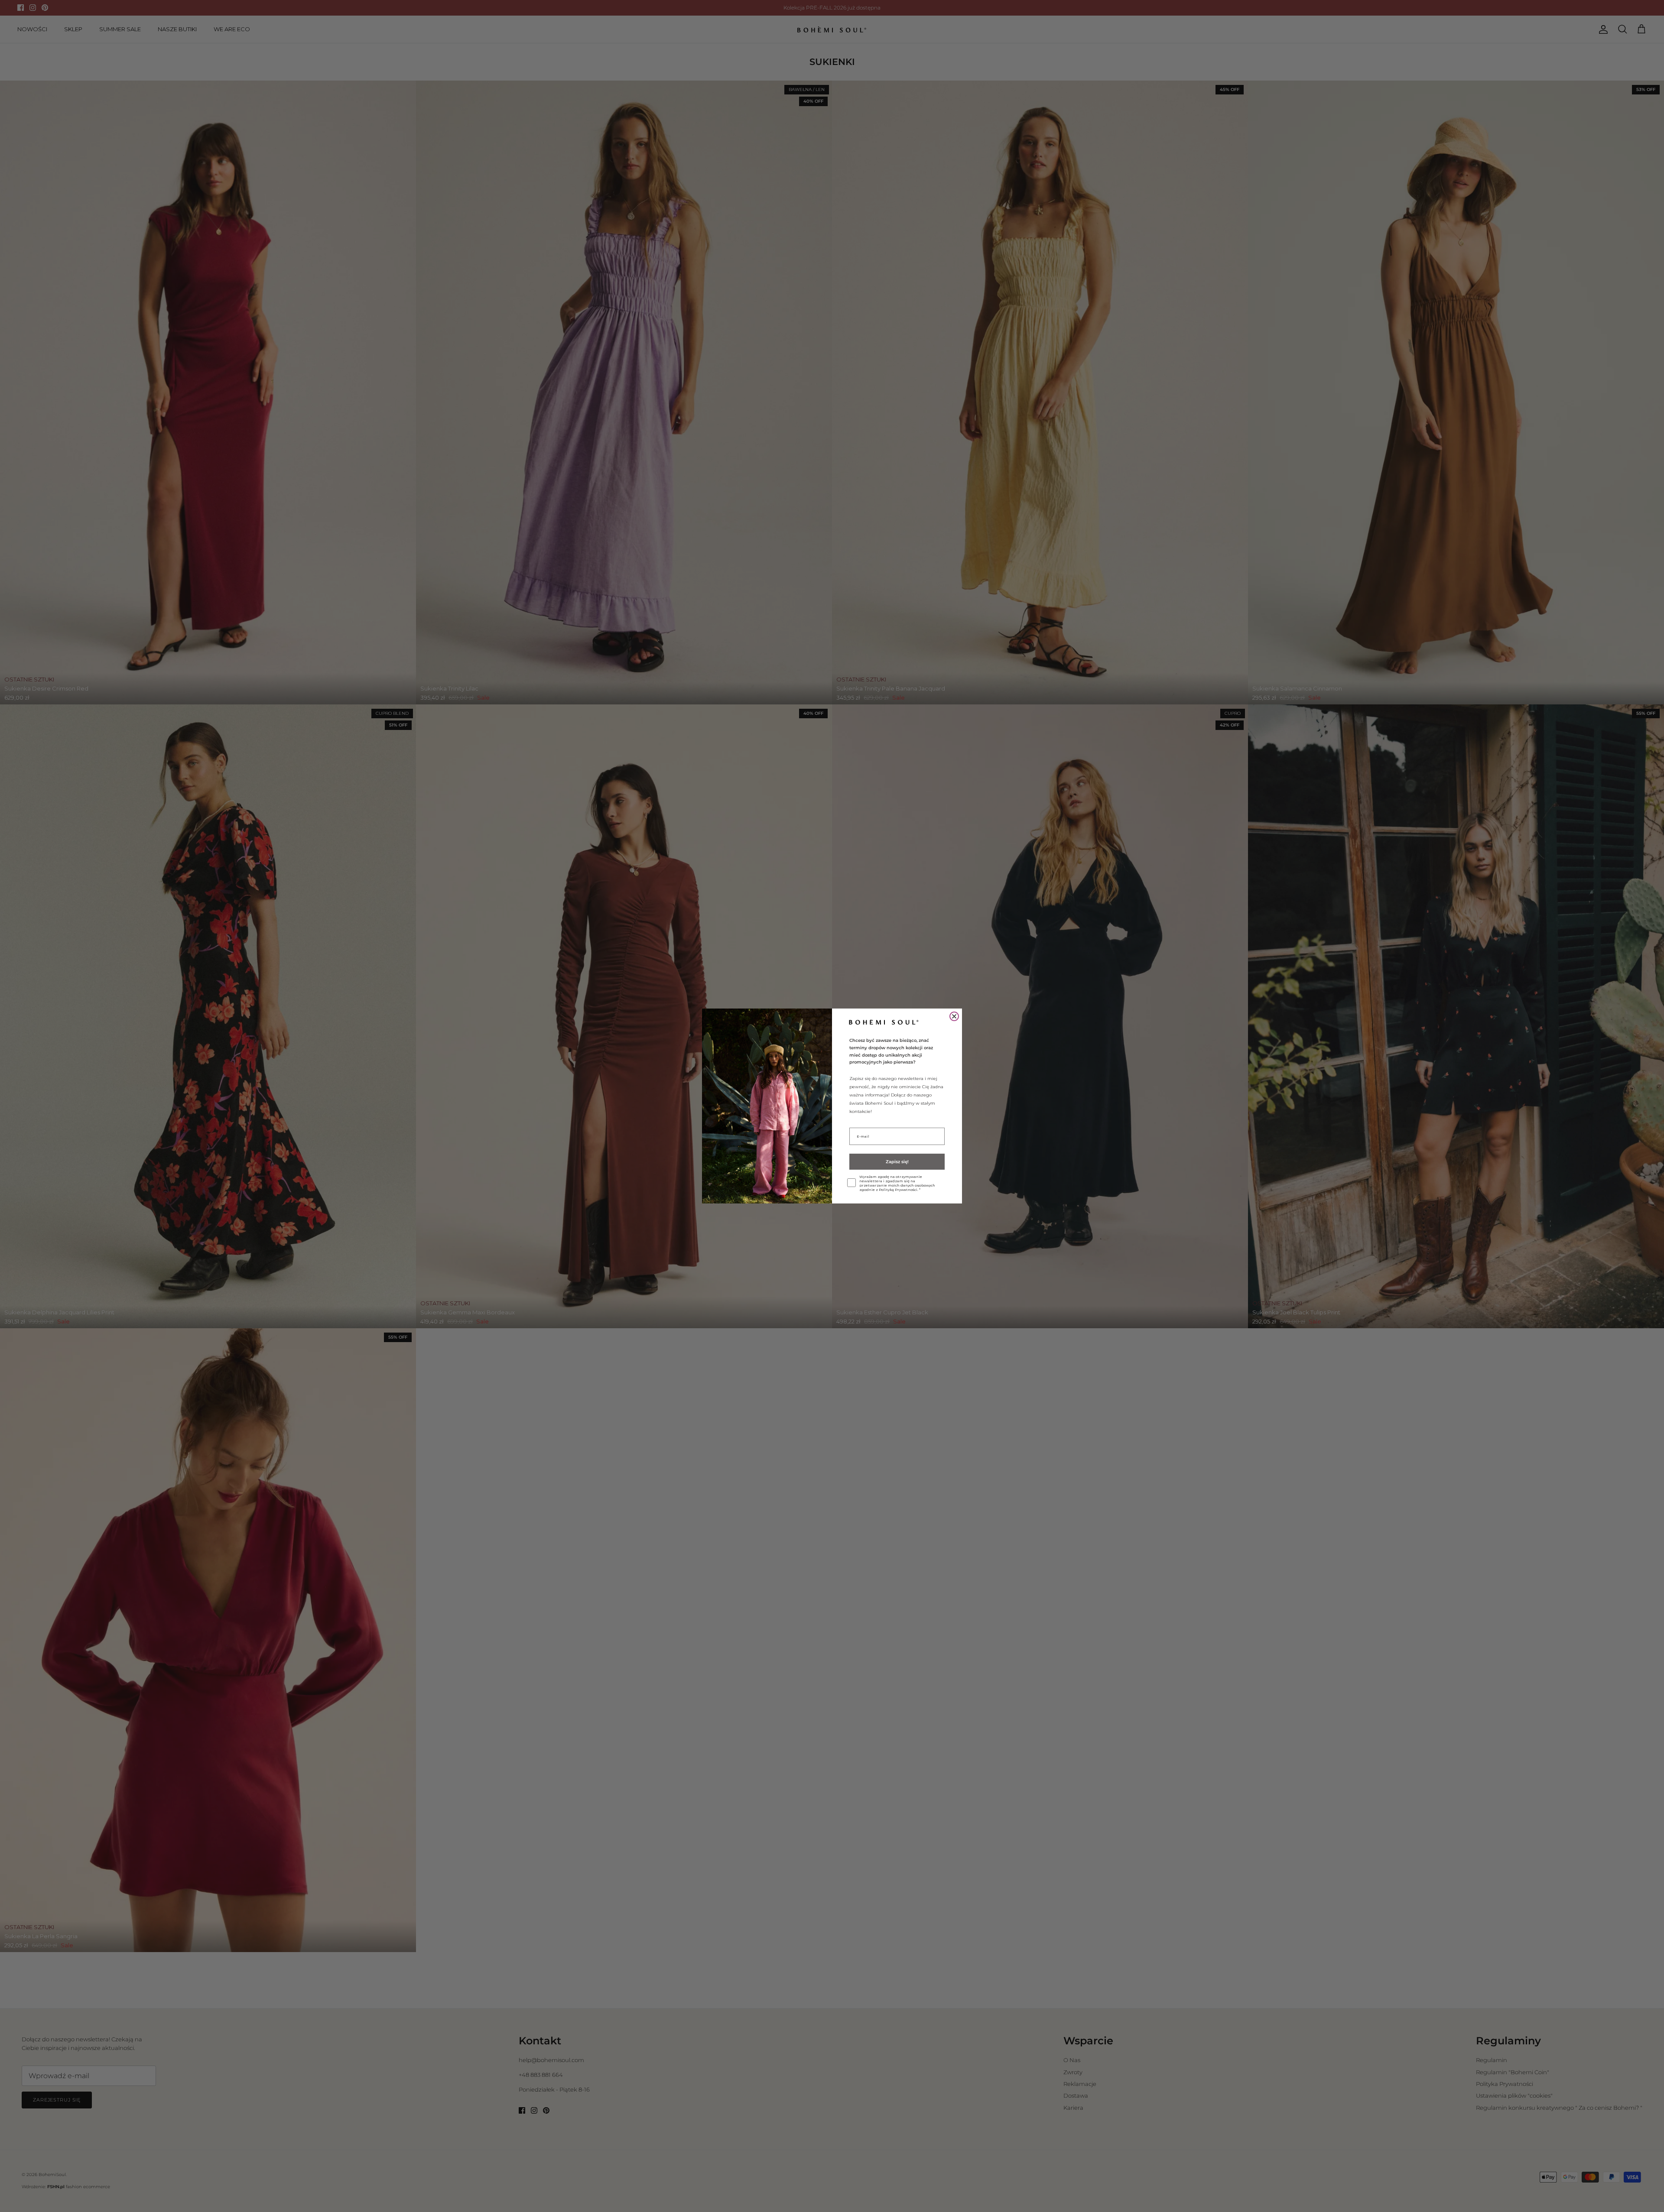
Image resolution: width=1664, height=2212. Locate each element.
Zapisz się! (897, 1162)
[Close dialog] (954, 1016)
